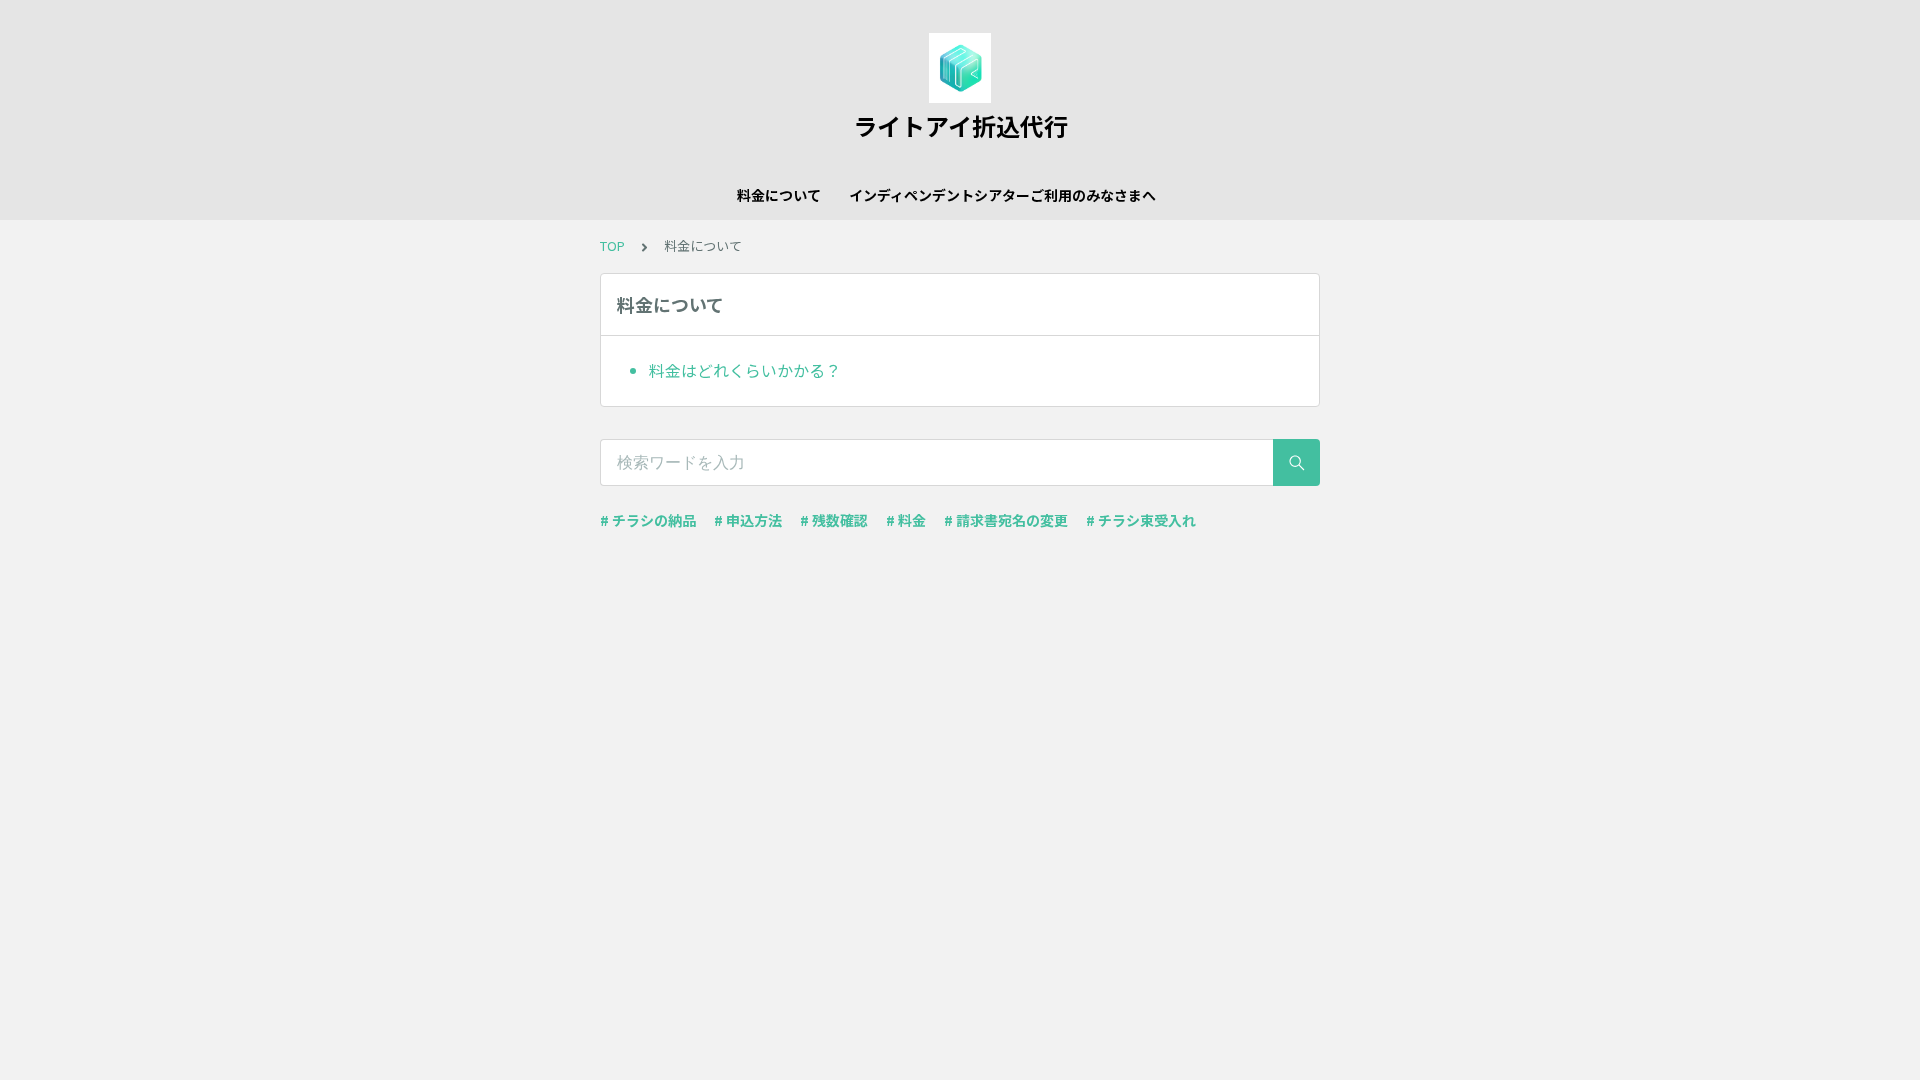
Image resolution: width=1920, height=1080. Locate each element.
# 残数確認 (834, 520)
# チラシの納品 (648, 520)
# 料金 (906, 520)
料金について (779, 195)
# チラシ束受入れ (1141, 520)
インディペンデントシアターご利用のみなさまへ (1002, 195)
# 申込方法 (748, 520)
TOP (612, 245)
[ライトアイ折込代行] (960, 68)
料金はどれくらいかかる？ (745, 370)
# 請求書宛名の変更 (1006, 520)
